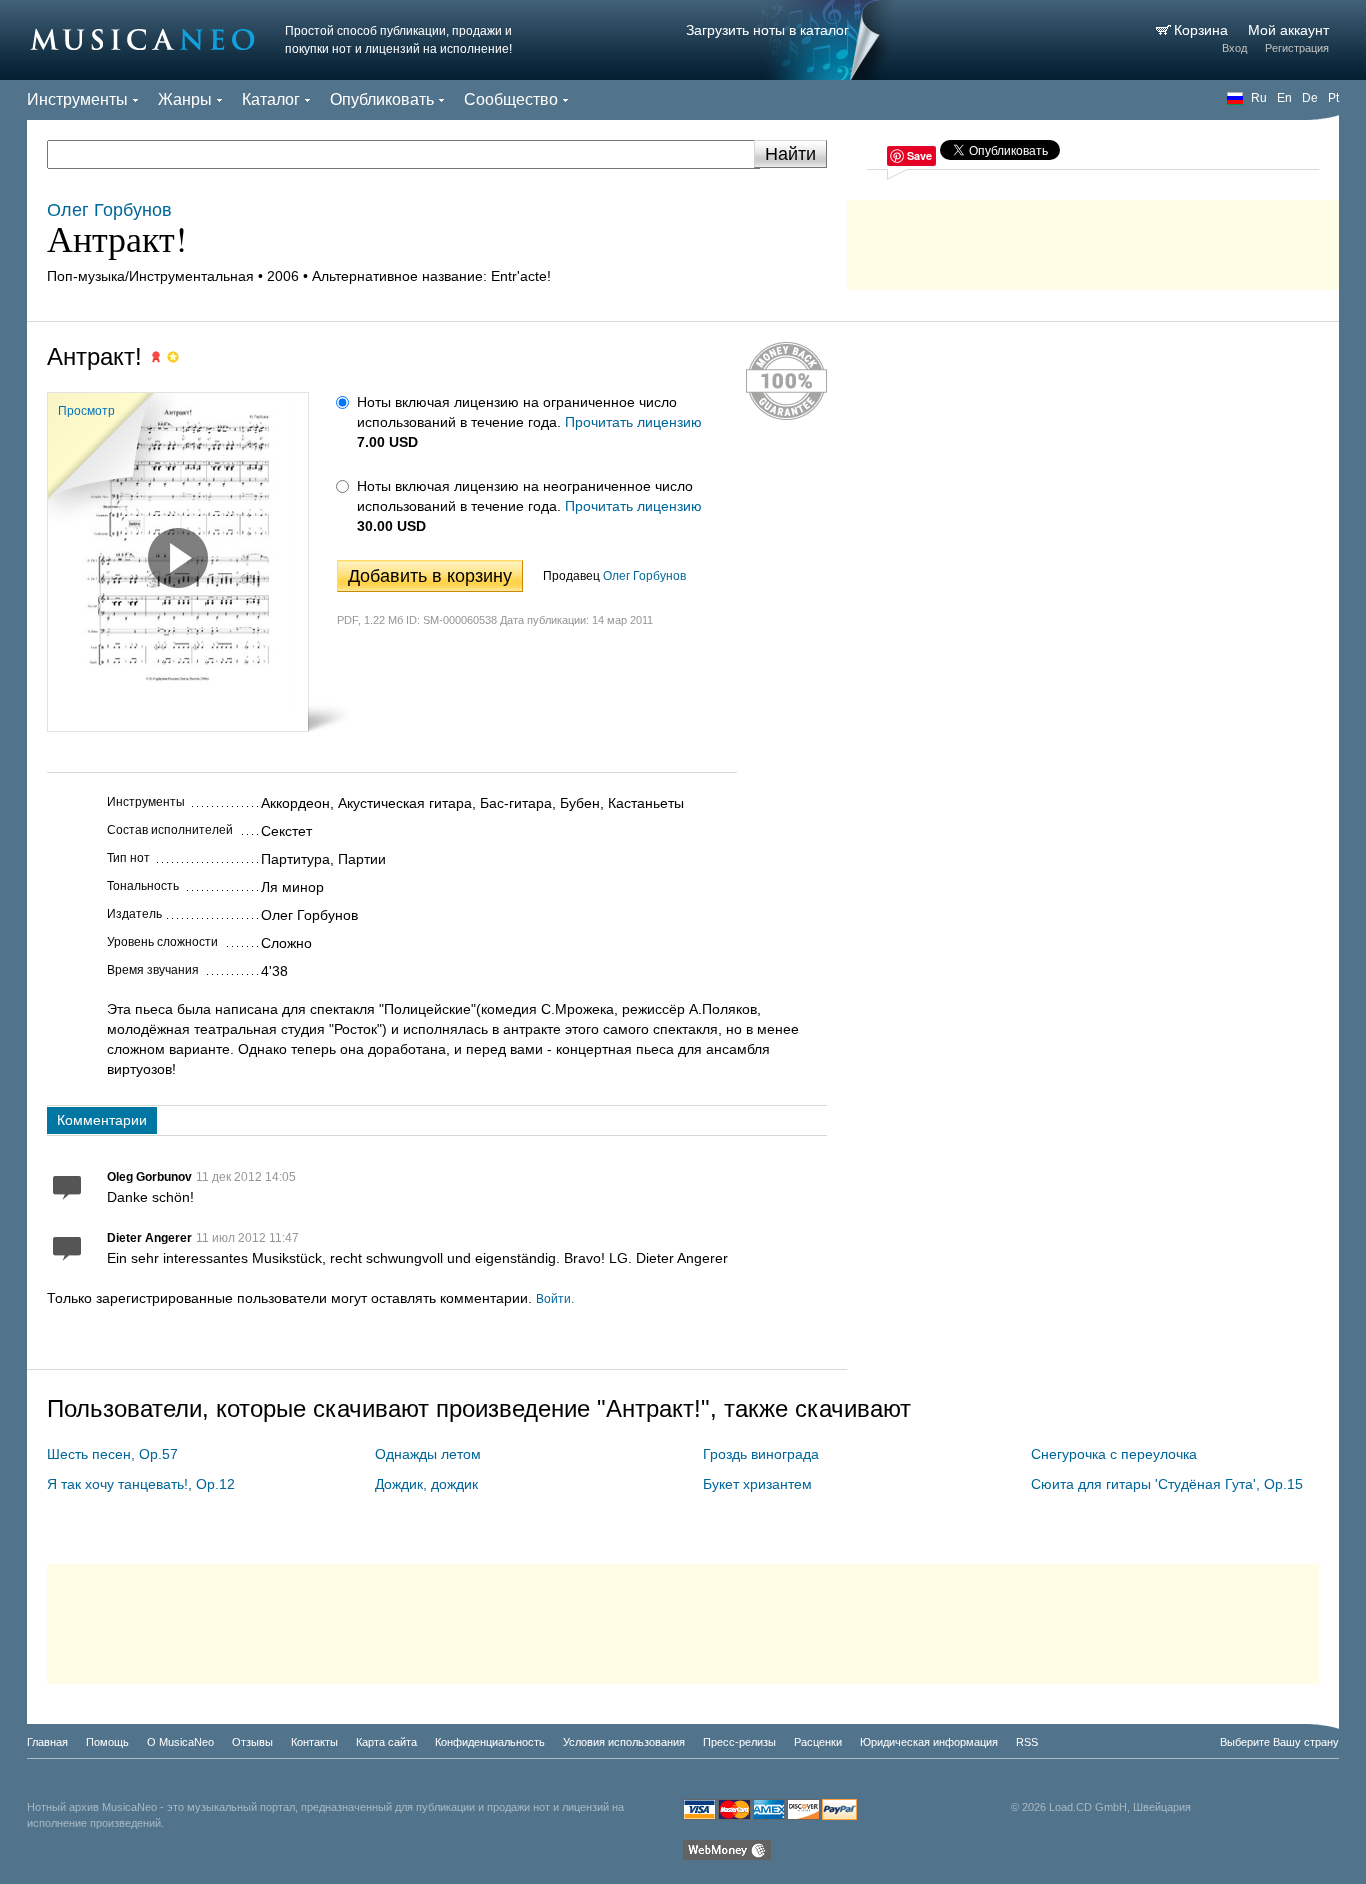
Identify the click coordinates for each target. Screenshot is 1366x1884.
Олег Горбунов (644, 576)
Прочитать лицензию (633, 422)
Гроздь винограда (761, 1454)
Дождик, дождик (426, 1484)
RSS (1027, 1742)
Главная (47, 1742)
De (1310, 98)
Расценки (818, 1742)
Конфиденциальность (490, 1742)
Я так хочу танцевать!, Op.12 (141, 1484)
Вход (1234, 48)
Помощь (107, 1742)
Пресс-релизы (739, 1742)
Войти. (555, 1299)
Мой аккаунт (1288, 30)
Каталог (271, 99)
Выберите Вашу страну (1279, 1742)
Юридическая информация (929, 1742)
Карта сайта (386, 1742)
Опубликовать (382, 99)
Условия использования (624, 1742)
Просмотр (86, 411)
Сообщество (511, 99)
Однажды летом (428, 1454)
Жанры (185, 99)
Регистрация (1297, 48)
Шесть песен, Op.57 (112, 1454)
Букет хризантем (757, 1484)
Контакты (314, 1742)
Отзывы (252, 1742)
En (1284, 98)
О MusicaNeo (180, 1742)
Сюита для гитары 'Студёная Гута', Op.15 (1167, 1484)
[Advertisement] (1093, 240)
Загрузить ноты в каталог (767, 30)
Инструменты (77, 99)
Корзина (1203, 30)
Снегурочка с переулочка (1114, 1454)
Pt (1333, 98)
